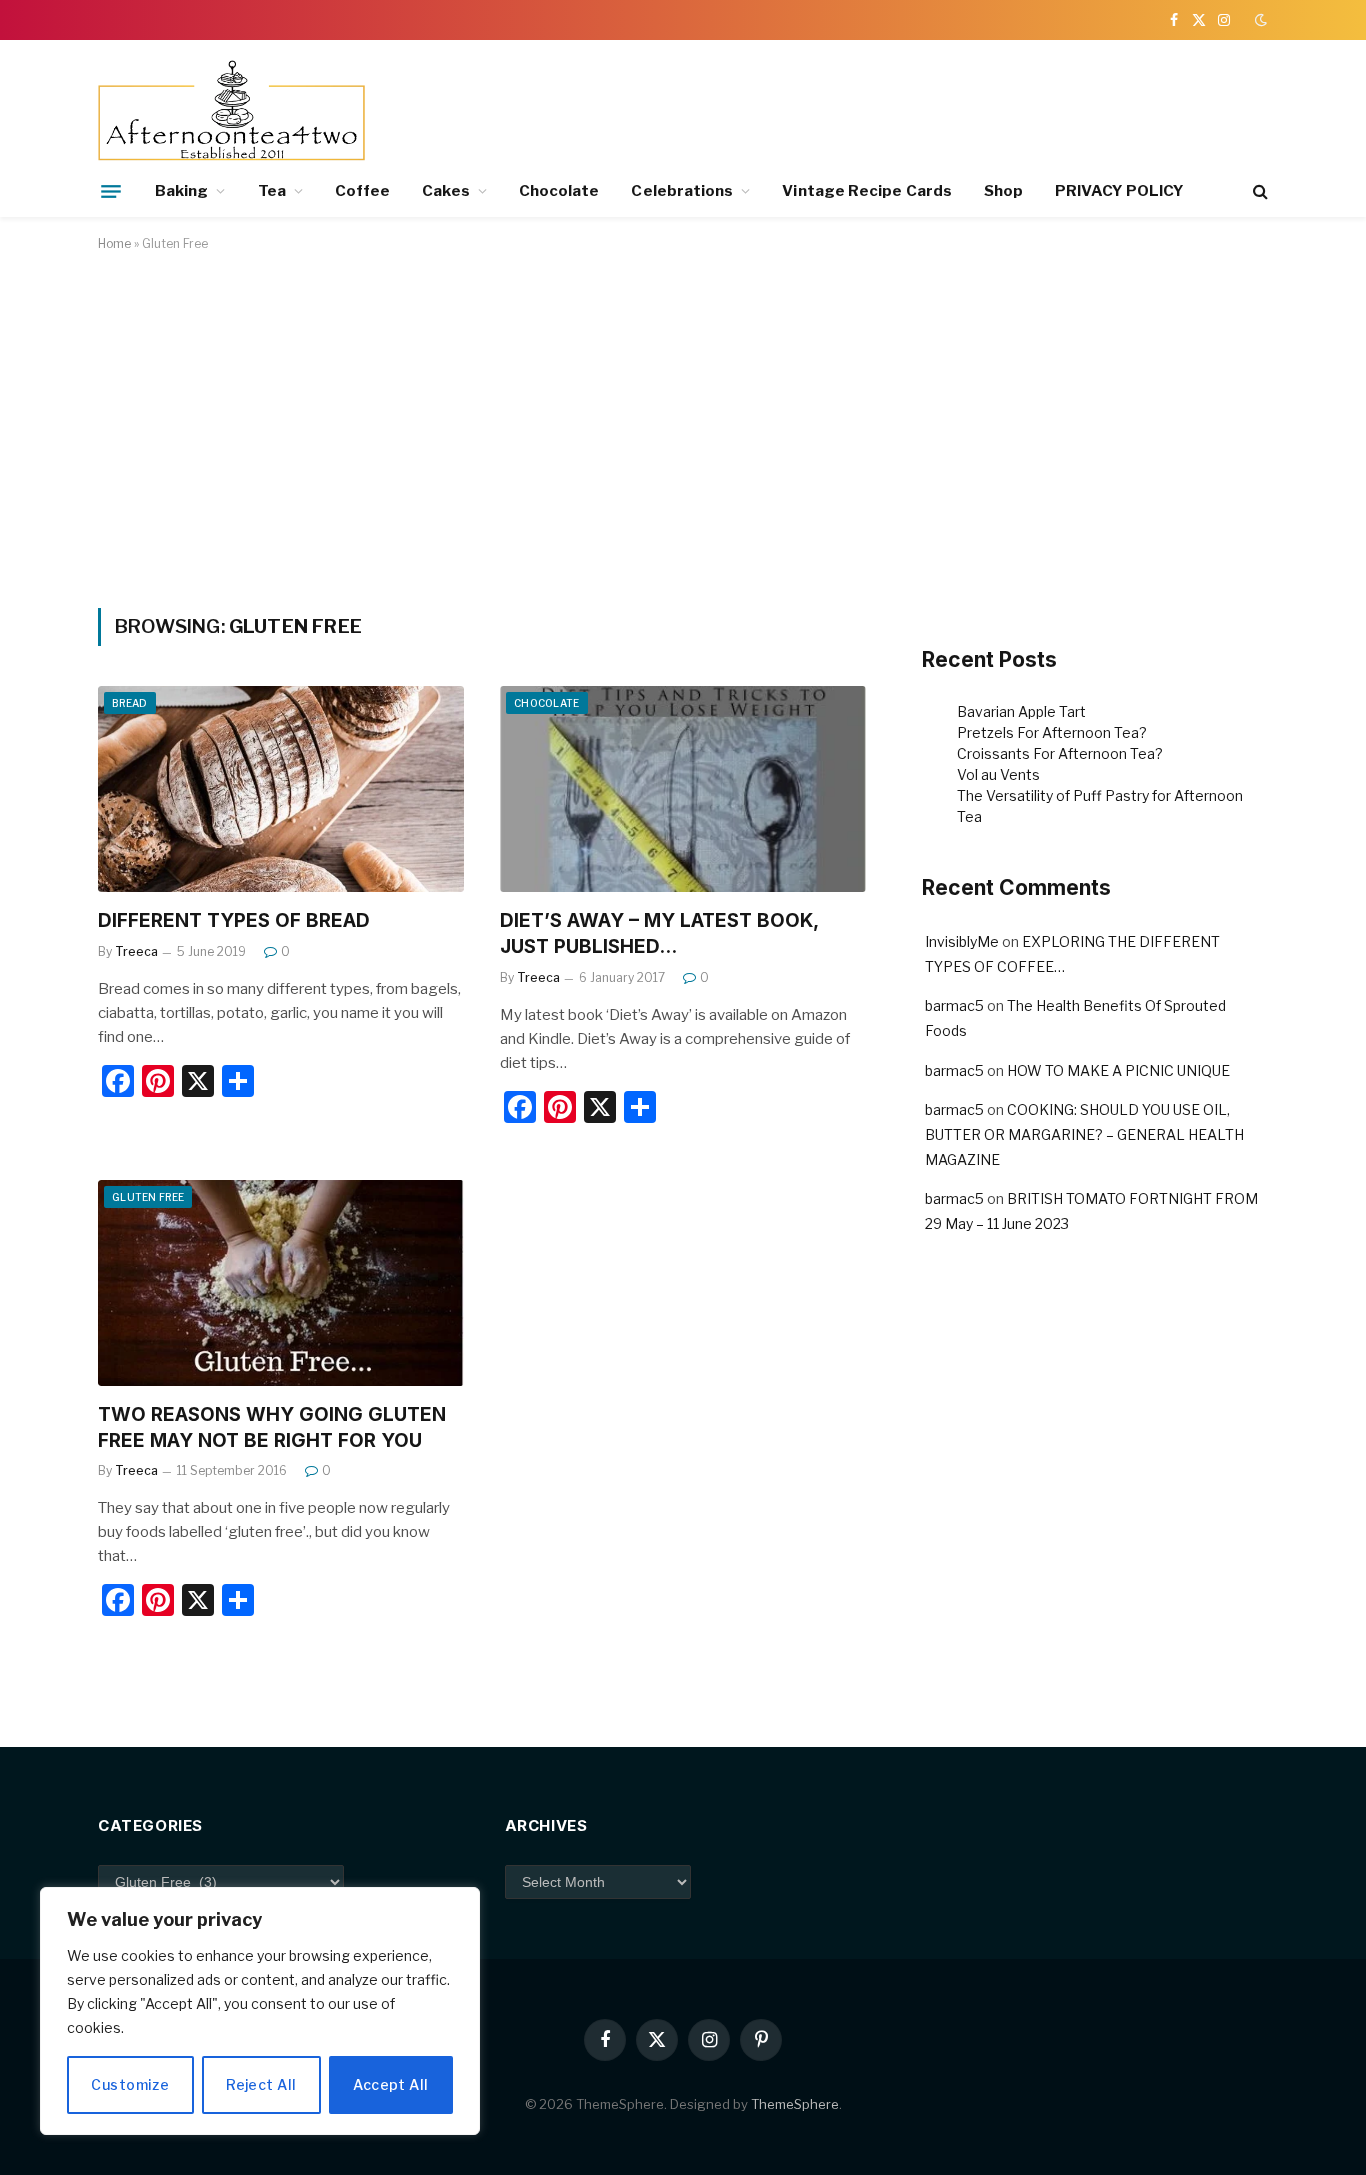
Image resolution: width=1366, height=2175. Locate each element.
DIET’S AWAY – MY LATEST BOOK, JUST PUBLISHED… (659, 933)
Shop (1003, 191)
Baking (181, 191)
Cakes (445, 191)
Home (114, 243)
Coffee (362, 191)
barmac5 (954, 1005)
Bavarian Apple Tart (1021, 711)
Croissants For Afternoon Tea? (1060, 753)
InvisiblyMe (962, 941)
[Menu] (111, 191)
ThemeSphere (795, 2104)
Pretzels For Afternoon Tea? (1052, 732)
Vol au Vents (998, 774)
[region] (260, 2011)
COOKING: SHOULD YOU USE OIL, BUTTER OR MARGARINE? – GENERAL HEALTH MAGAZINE (1084, 1134)
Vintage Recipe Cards (867, 191)
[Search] (1258, 191)
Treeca (136, 951)
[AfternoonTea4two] (231, 112)
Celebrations (682, 191)
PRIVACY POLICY (1119, 191)
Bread (130, 703)
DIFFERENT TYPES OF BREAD (234, 920)
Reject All (261, 2084)
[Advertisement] (683, 426)
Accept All (390, 2084)
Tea (272, 191)
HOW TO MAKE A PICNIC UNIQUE (1118, 1070)
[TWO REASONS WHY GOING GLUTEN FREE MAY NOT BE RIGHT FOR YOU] (281, 1283)
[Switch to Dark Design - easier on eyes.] (1259, 20)
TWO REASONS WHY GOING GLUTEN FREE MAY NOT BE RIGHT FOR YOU (272, 1427)
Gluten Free (148, 1197)
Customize (130, 2084)
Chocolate (559, 191)
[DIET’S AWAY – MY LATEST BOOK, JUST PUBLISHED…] (683, 789)
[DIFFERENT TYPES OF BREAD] (281, 789)
